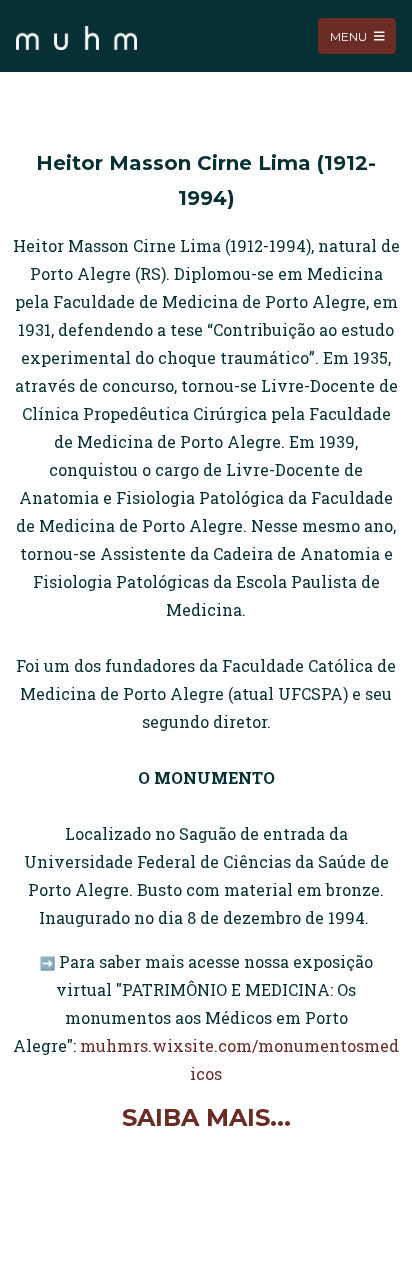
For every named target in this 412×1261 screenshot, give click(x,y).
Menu (350, 35)
